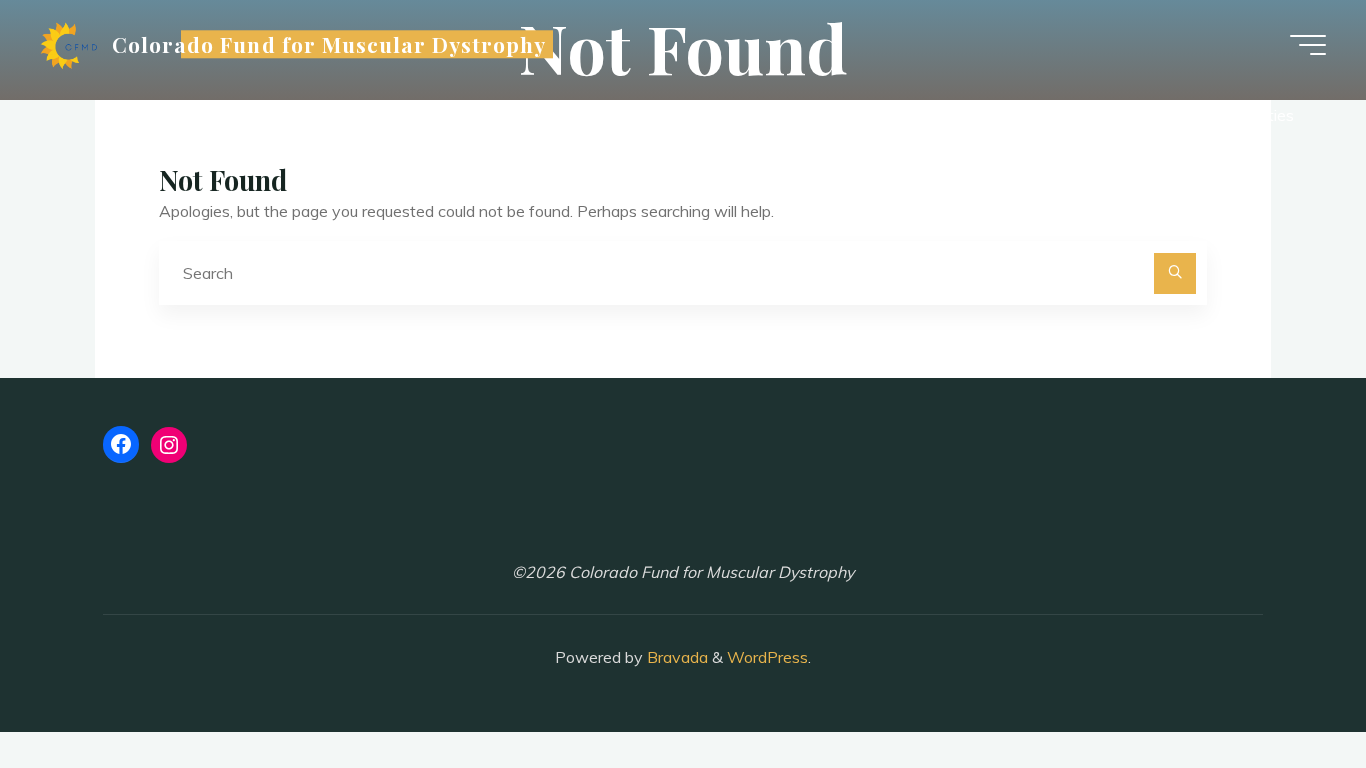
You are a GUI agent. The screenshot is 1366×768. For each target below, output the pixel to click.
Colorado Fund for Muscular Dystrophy (329, 44)
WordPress (767, 657)
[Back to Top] (1288, 690)
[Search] (1175, 274)
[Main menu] (1308, 45)
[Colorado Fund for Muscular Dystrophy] (69, 45)
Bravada (675, 657)
